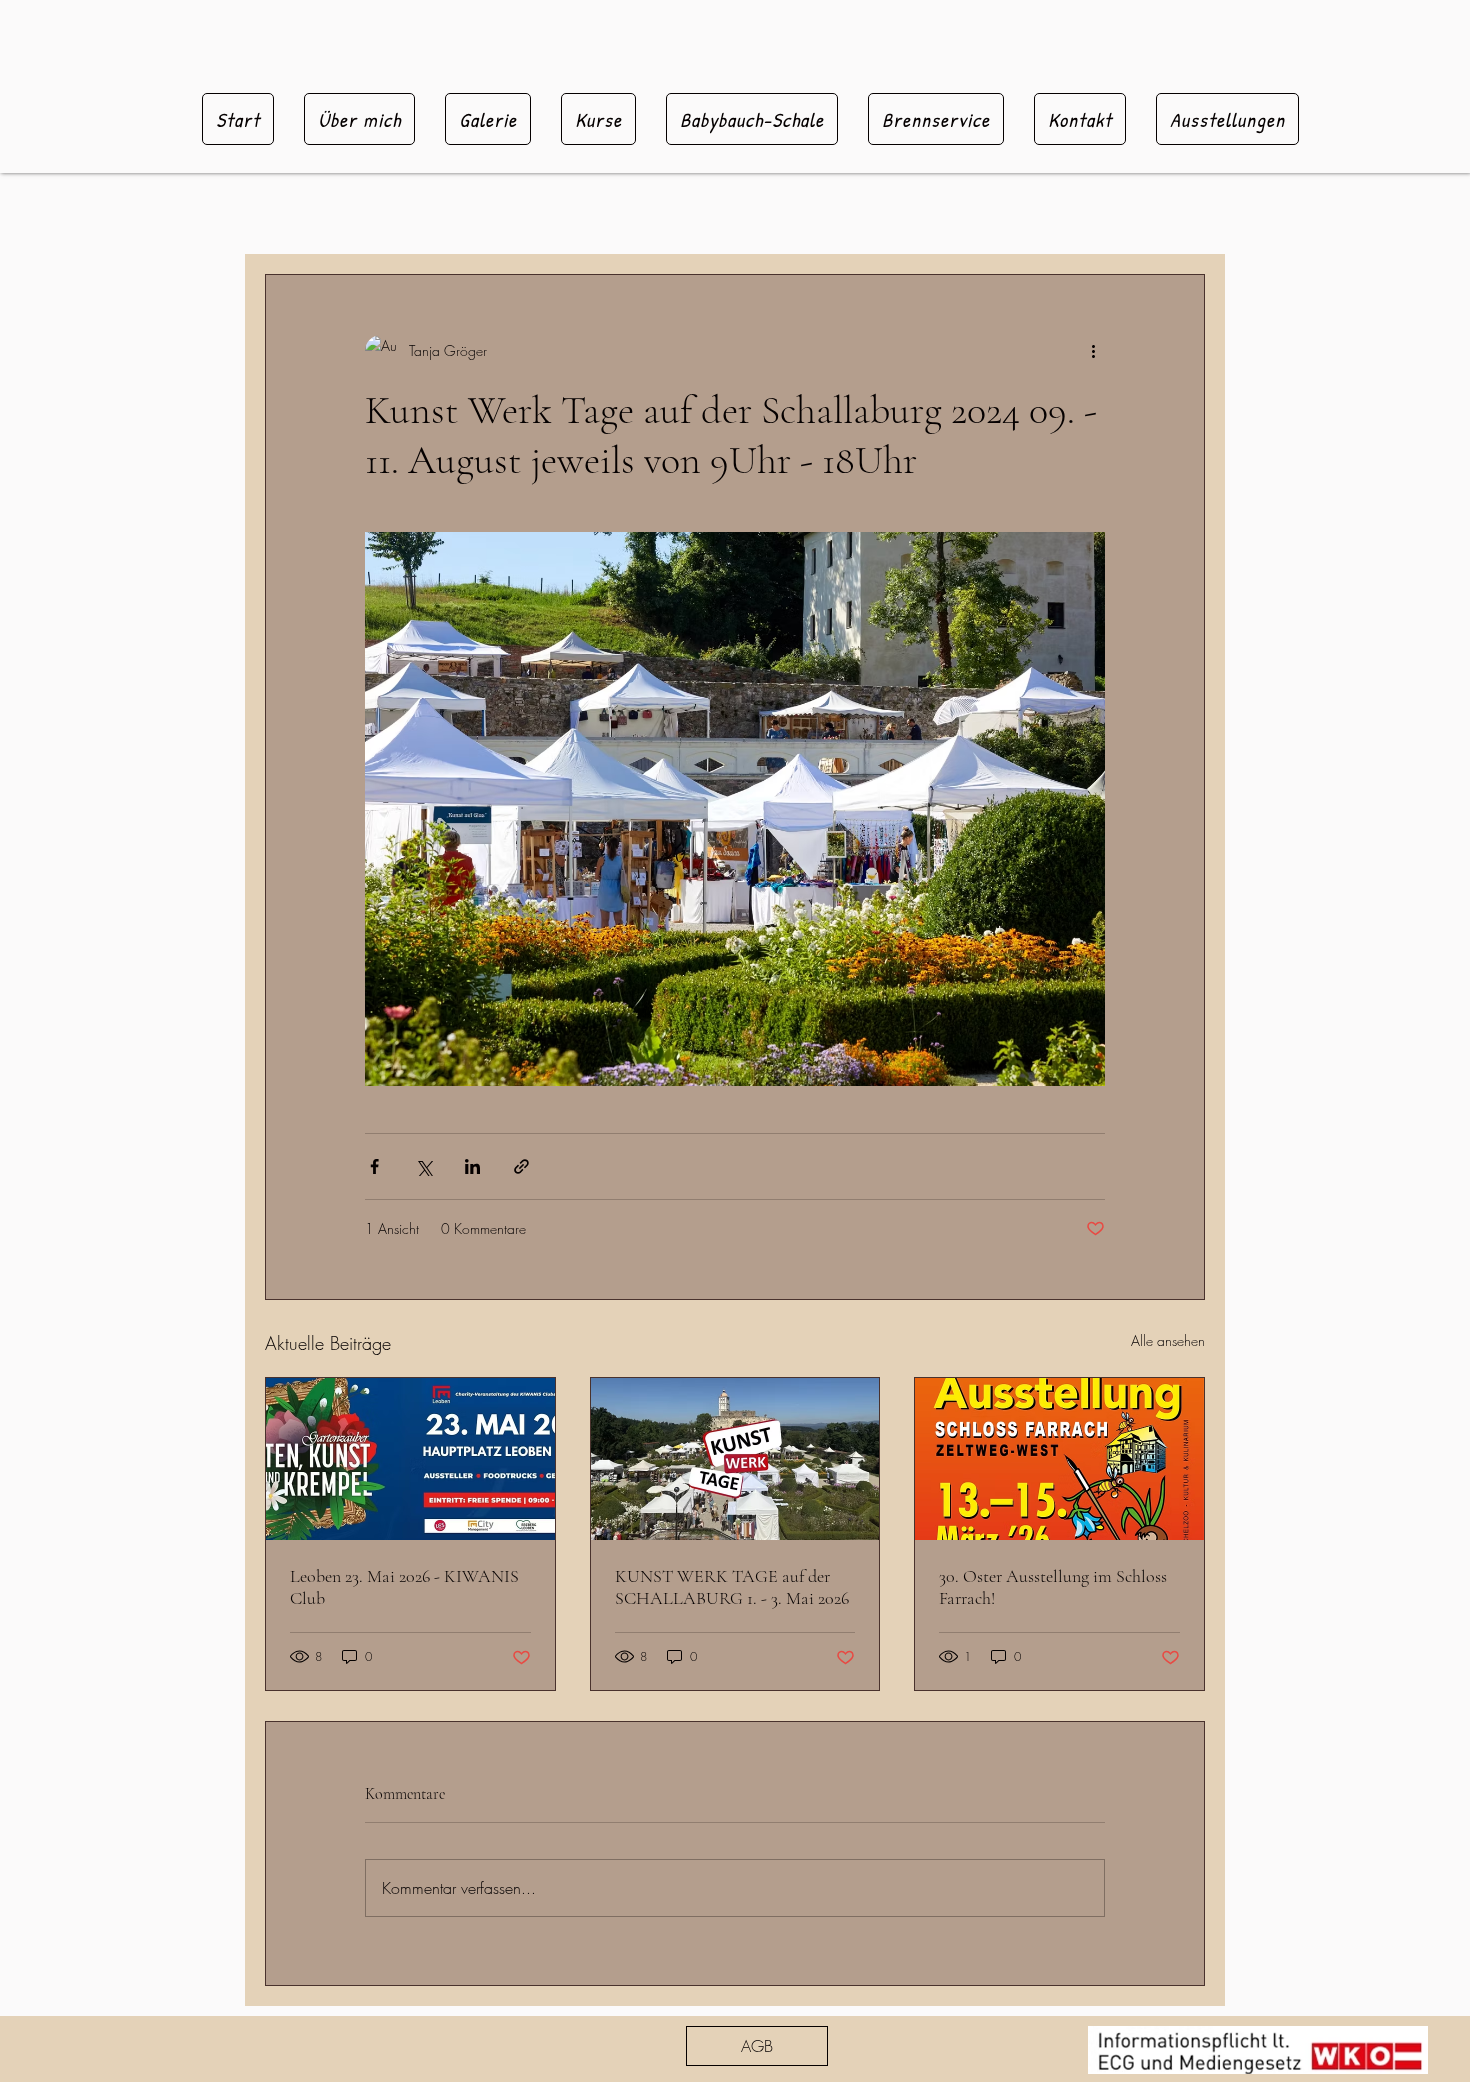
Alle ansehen (1168, 1340)
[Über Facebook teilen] (374, 1166)
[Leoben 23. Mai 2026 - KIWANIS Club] (410, 1459)
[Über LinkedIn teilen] (472, 1166)
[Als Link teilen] (521, 1166)
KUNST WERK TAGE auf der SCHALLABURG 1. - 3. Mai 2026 (732, 1587)
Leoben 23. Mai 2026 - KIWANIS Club (404, 1587)
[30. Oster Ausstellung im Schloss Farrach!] (1059, 1459)
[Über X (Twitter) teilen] (423, 1166)
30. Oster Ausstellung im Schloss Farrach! (1053, 1587)
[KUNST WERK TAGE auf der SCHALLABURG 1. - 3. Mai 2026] (735, 1459)
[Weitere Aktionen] (1093, 351)
